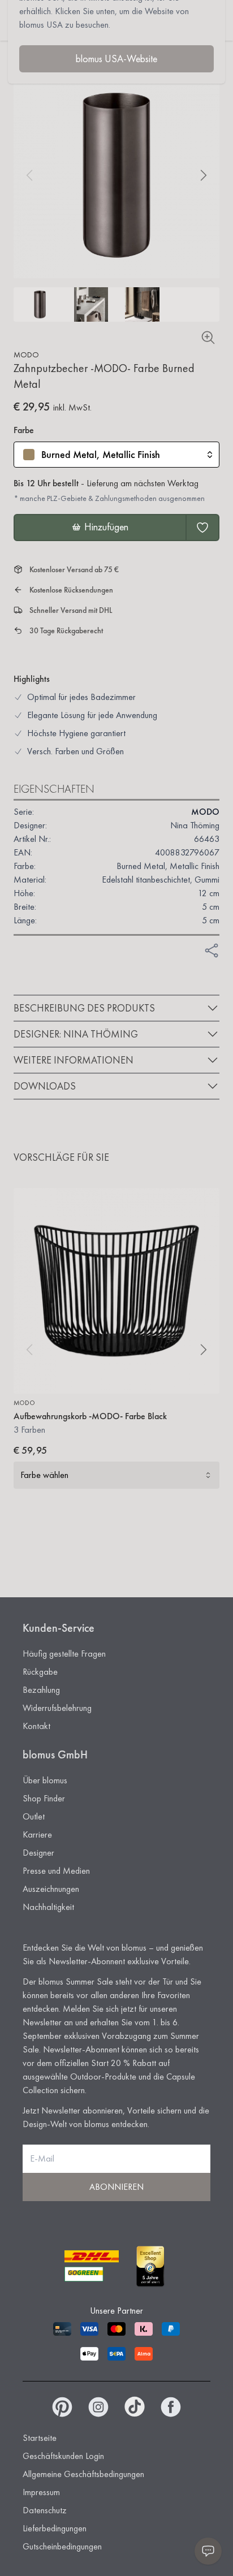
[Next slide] (204, 175)
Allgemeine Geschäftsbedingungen (83, 2474)
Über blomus (45, 1780)
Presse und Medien (56, 1871)
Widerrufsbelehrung (57, 1708)
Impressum (41, 2492)
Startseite (40, 2438)
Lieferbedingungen (55, 2528)
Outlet (34, 1816)
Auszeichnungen (51, 1889)
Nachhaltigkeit (48, 1907)
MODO (26, 355)
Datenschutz (45, 2510)
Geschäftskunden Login (63, 2456)
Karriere (37, 1834)
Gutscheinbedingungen (62, 2546)
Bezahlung (41, 1690)
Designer (38, 1853)
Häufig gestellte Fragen (64, 1654)
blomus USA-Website (116, 59)
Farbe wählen (44, 1475)
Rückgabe (40, 1672)
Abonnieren (116, 2187)
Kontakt (36, 1726)
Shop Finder (44, 1798)
